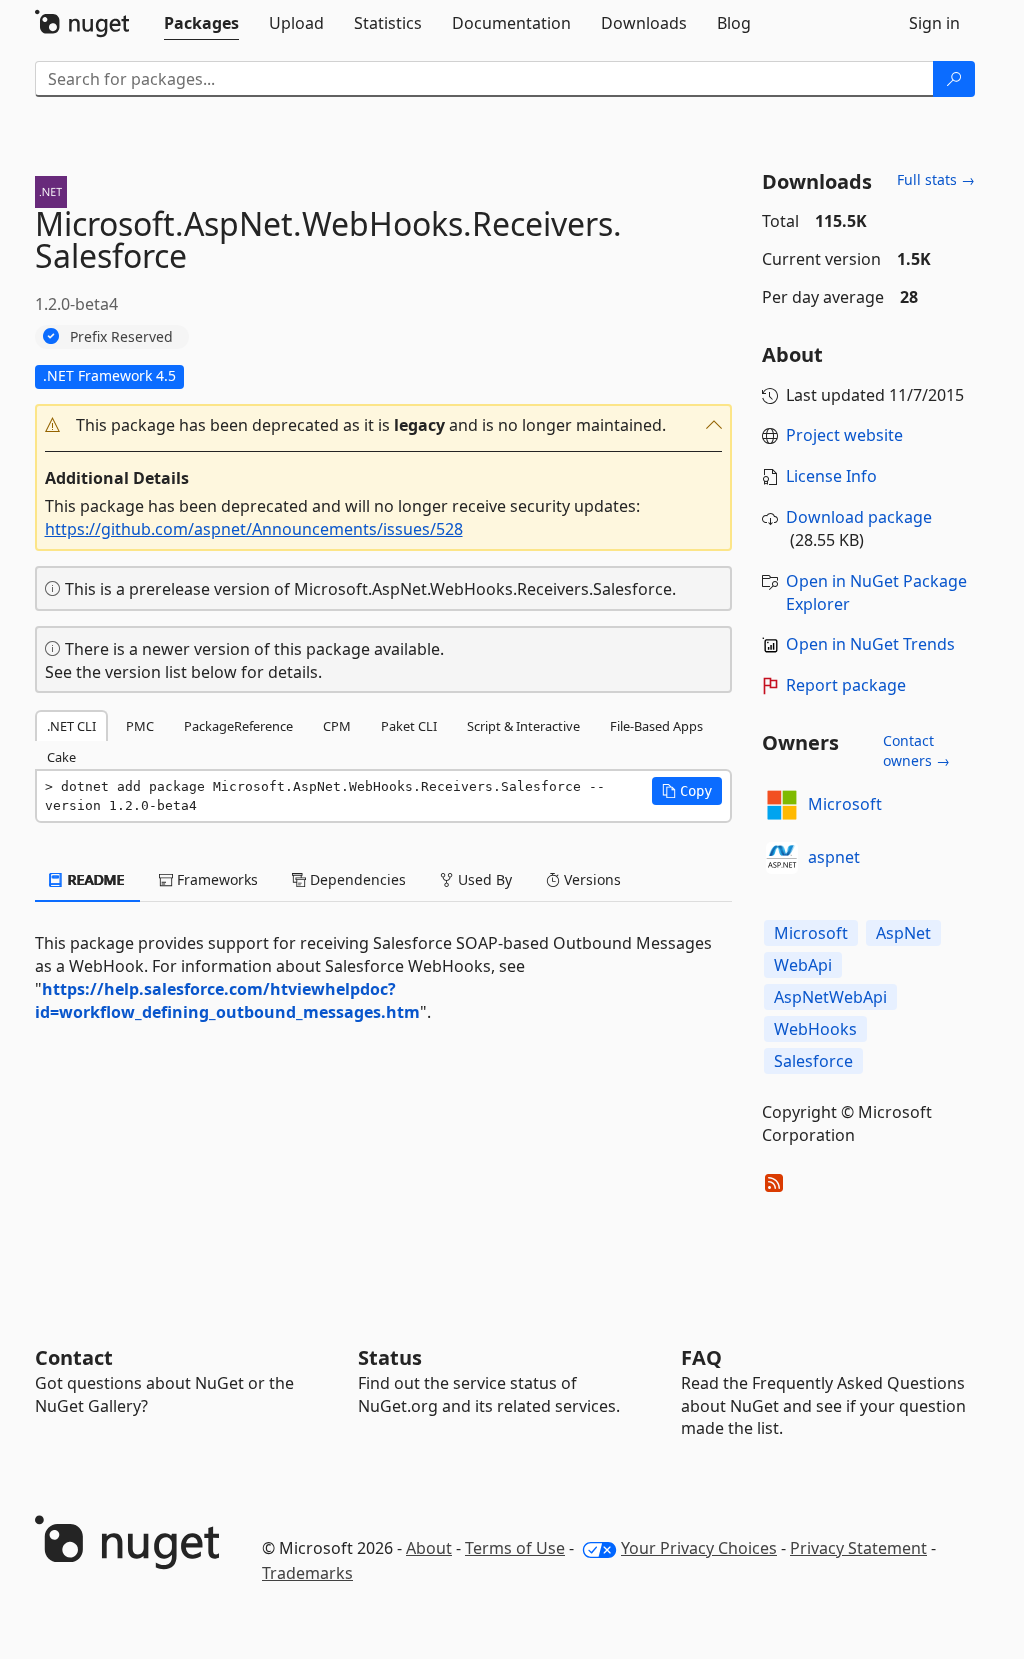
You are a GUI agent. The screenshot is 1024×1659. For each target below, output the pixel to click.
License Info (831, 476)
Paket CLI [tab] (409, 726)
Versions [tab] (590, 879)
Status (390, 1357)
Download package (859, 517)
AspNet (903, 933)
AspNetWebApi (830, 997)
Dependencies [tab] (356, 879)
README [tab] (94, 879)
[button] (384, 425)
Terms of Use (515, 1548)
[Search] (954, 79)
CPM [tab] (337, 726)
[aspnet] (782, 858)
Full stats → (936, 179)
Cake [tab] (61, 757)
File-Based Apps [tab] (656, 726)
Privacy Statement (858, 1548)
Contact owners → (916, 750)
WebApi (803, 965)
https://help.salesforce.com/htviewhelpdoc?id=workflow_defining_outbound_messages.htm (227, 1000)
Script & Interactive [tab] (523, 726)
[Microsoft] (782, 805)
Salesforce (813, 1061)
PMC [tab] (140, 726)
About (429, 1548)
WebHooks (815, 1029)
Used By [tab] (483, 879)
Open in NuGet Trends (870, 644)
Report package (846, 685)
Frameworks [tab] (215, 879)
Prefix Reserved (121, 336)
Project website (844, 435)
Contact (74, 1357)
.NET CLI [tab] (71, 726)
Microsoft (845, 804)
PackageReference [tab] (238, 726)
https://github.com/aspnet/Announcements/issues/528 (254, 529)
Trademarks (307, 1573)
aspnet (834, 857)
